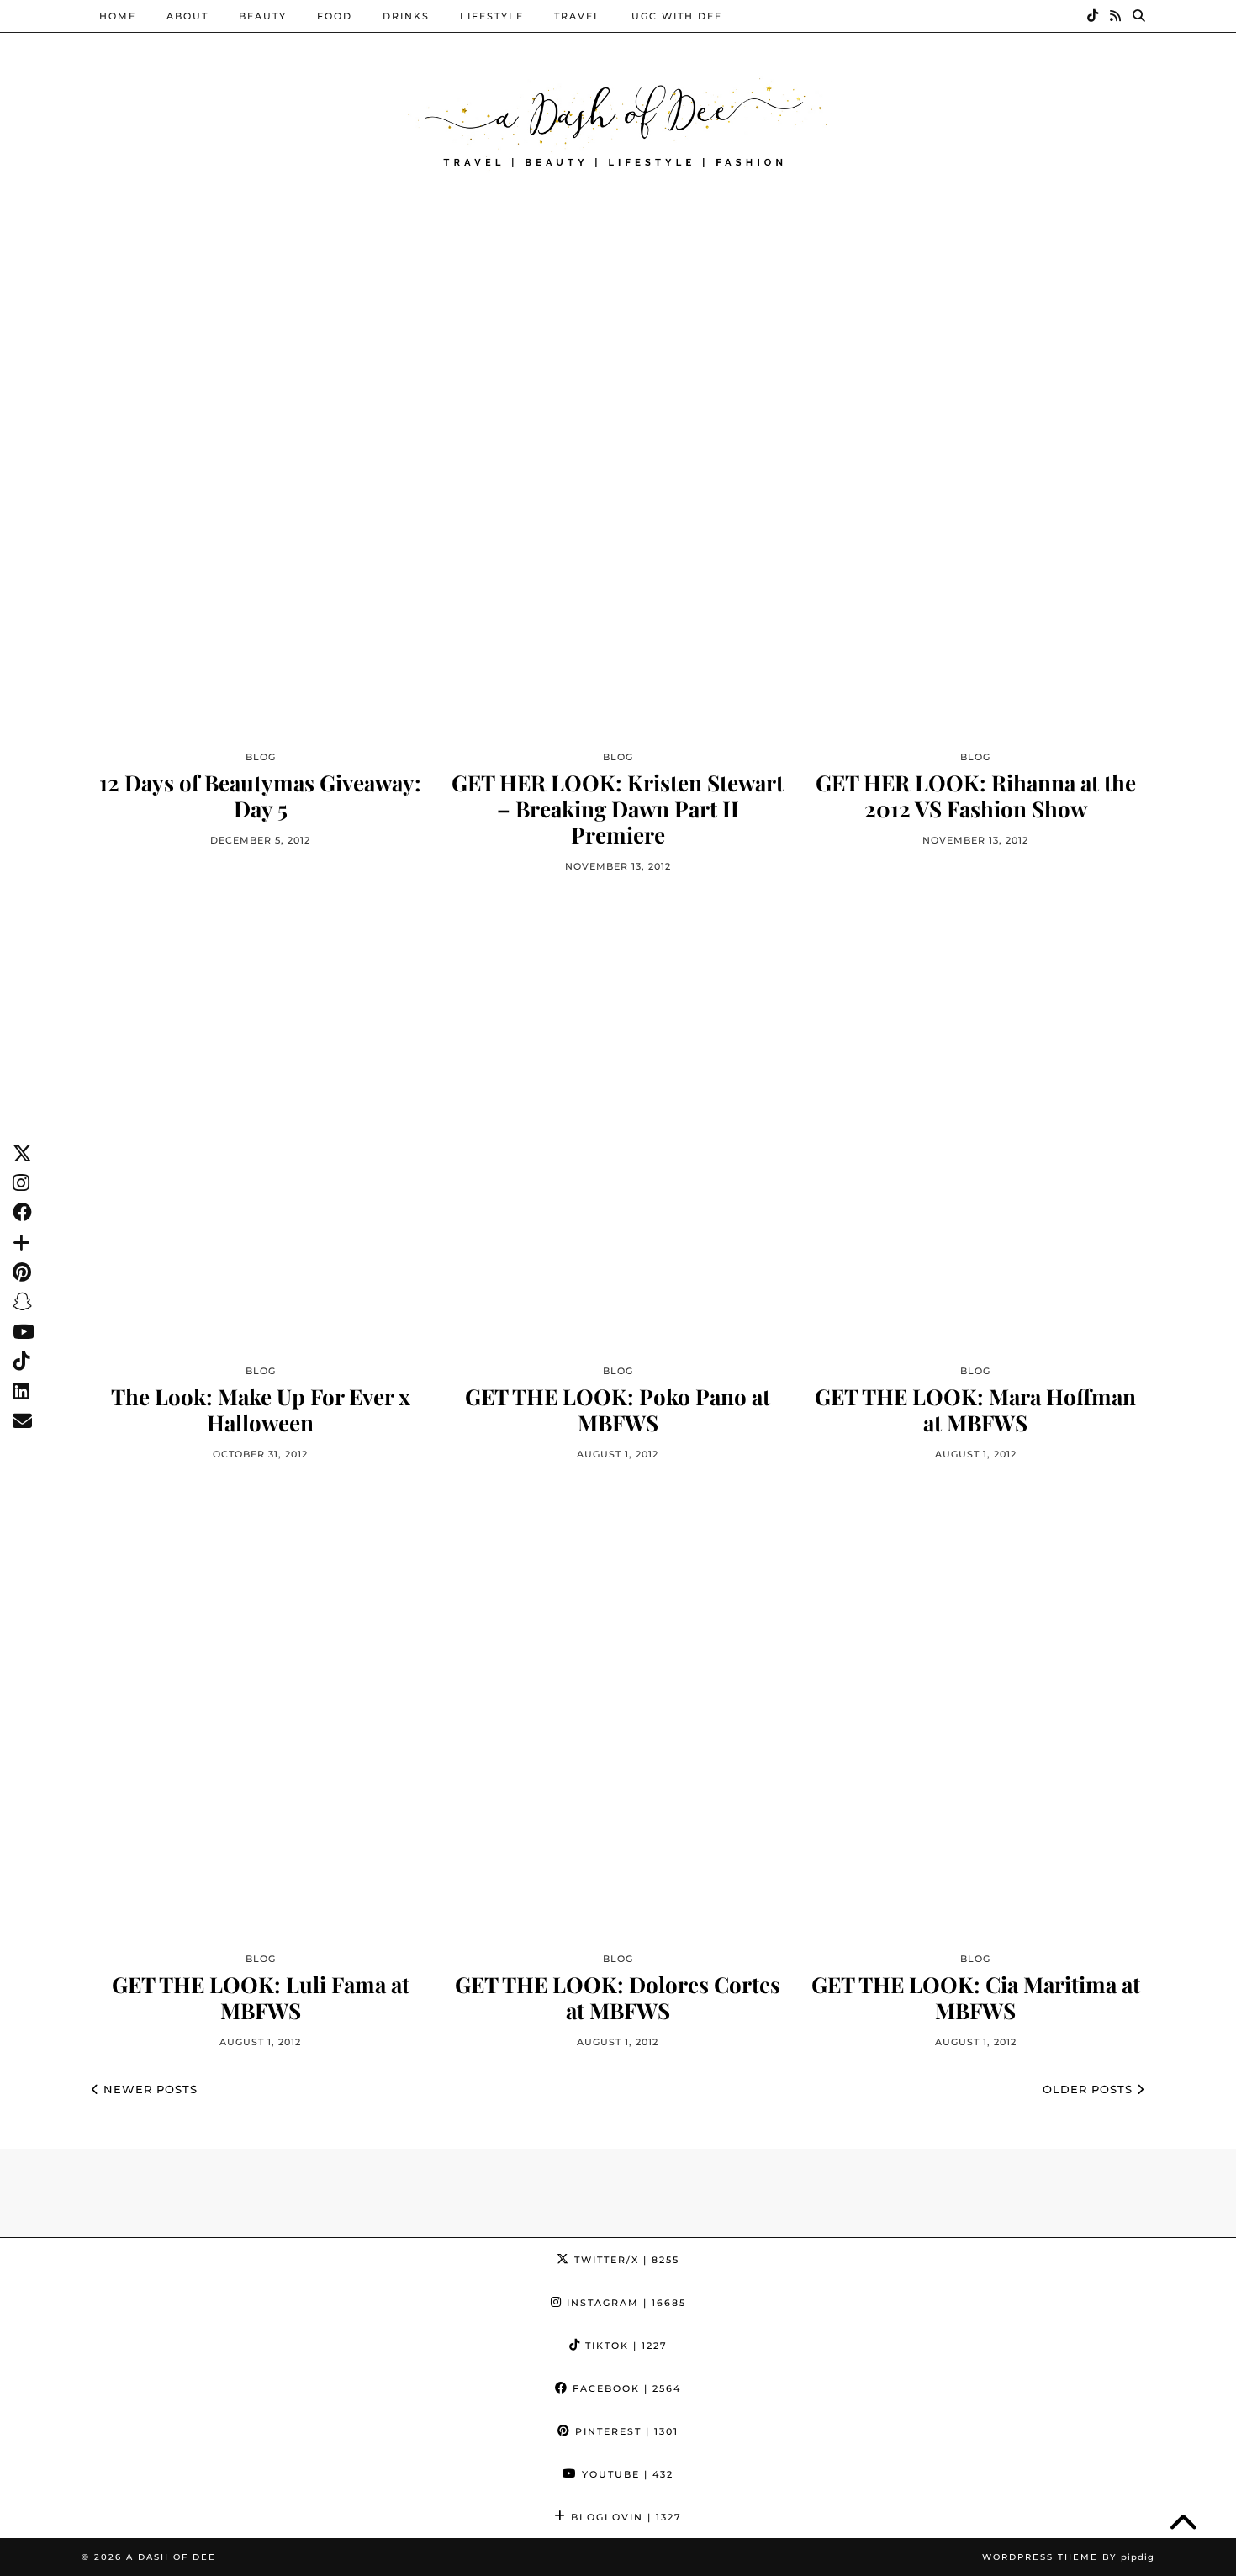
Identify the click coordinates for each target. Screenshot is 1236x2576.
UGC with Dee (677, 16)
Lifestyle (492, 16)
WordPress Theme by (1068, 2557)
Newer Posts (148, 2089)
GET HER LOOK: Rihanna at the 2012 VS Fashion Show (976, 796)
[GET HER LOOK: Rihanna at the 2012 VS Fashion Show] (976, 510)
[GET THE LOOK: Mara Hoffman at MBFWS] (976, 1124)
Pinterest (625, 2431)
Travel (578, 16)
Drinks (406, 16)
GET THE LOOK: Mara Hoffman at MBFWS (975, 1410)
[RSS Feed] (1116, 16)
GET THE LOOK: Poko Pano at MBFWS (618, 1410)
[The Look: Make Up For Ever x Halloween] (260, 1124)
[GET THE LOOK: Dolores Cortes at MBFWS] (618, 1712)
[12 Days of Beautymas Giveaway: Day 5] (260, 510)
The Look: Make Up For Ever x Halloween (261, 1410)
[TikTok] (1093, 16)
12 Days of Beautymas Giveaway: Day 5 (260, 796)
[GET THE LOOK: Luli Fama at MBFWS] (260, 1712)
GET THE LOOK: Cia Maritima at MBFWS (976, 1997)
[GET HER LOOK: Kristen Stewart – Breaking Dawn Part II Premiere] (618, 510)
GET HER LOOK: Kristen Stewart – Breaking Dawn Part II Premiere (618, 809)
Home (118, 16)
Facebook (625, 2388)
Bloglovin (624, 2517)
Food (335, 16)
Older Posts (1090, 2089)
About (188, 16)
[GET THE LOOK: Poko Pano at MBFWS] (618, 1124)
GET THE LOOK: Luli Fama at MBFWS (261, 1997)
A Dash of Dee (171, 2557)
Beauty (263, 16)
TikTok (624, 2346)
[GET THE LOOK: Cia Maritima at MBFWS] (976, 1712)
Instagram (624, 2303)
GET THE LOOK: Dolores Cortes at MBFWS (618, 1997)
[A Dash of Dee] (618, 121)
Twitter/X (625, 2260)
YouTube (626, 2474)
